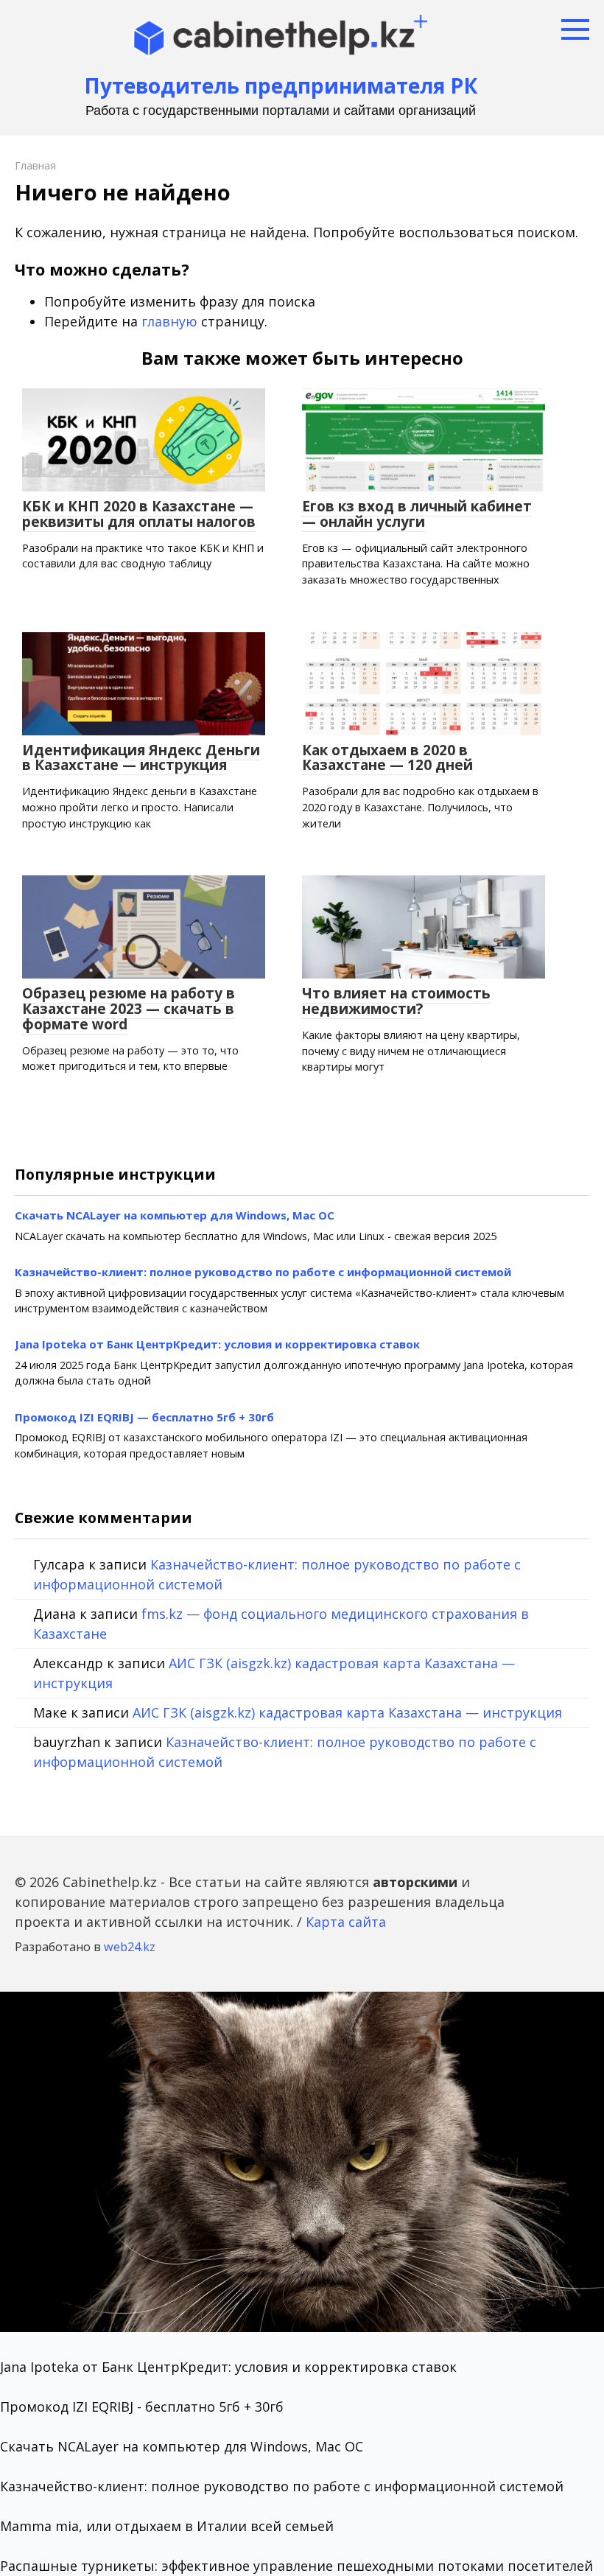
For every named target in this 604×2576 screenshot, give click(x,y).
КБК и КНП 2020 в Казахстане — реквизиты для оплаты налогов (139, 514)
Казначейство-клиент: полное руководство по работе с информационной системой (263, 1272)
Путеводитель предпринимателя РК (281, 85)
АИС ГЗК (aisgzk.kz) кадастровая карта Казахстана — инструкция (347, 1712)
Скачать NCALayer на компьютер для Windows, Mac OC (175, 1215)
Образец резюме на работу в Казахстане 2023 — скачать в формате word (129, 1009)
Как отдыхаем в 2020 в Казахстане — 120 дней (387, 758)
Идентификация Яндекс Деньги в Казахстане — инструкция (141, 758)
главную (169, 321)
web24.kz (130, 1947)
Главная (35, 165)
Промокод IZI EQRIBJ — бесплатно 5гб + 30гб (144, 1417)
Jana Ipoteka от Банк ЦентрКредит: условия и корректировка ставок (217, 1344)
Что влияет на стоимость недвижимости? (396, 1001)
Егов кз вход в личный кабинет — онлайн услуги (417, 514)
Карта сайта (346, 1922)
